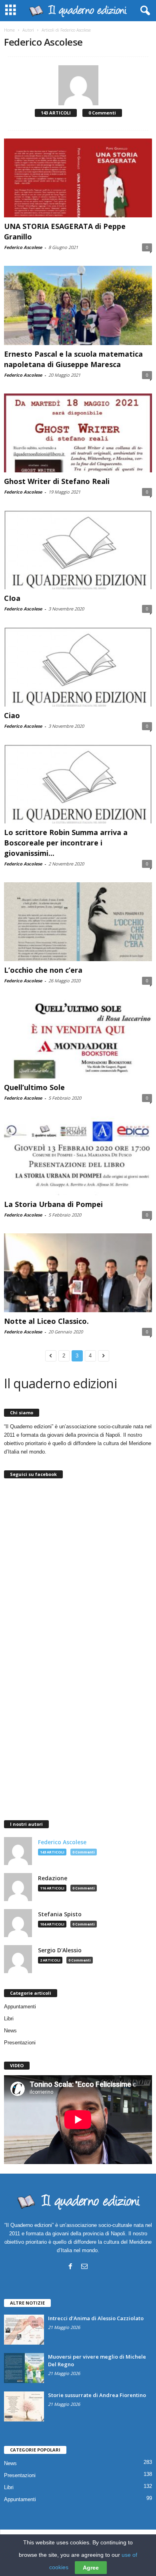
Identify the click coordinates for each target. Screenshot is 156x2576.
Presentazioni (20, 2043)
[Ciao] (78, 667)
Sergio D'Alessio (60, 1950)
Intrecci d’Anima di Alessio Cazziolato (96, 2318)
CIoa (12, 598)
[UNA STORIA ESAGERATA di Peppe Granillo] (78, 178)
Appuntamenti (20, 2007)
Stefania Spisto (60, 1914)
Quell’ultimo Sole (34, 1087)
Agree (91, 2568)
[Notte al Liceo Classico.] (78, 1273)
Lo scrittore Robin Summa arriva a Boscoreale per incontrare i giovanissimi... (66, 843)
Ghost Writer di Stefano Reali (57, 481)
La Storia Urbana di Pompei (53, 1204)
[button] (144, 11)
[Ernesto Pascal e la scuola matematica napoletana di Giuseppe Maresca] (78, 305)
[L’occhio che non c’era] (78, 922)
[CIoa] (78, 550)
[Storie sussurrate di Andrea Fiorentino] (24, 2406)
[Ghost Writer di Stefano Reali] (78, 433)
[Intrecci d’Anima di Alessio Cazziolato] (24, 2330)
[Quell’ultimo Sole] (78, 1039)
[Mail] (84, 2266)
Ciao (12, 715)
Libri (9, 2019)
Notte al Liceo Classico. (46, 1321)
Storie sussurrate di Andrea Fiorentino (97, 2395)
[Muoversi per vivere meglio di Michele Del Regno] (24, 2368)
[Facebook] (70, 2266)
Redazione (53, 1878)
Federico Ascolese (23, 247)
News (10, 2031)
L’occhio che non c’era (43, 970)
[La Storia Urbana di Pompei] (78, 1156)
